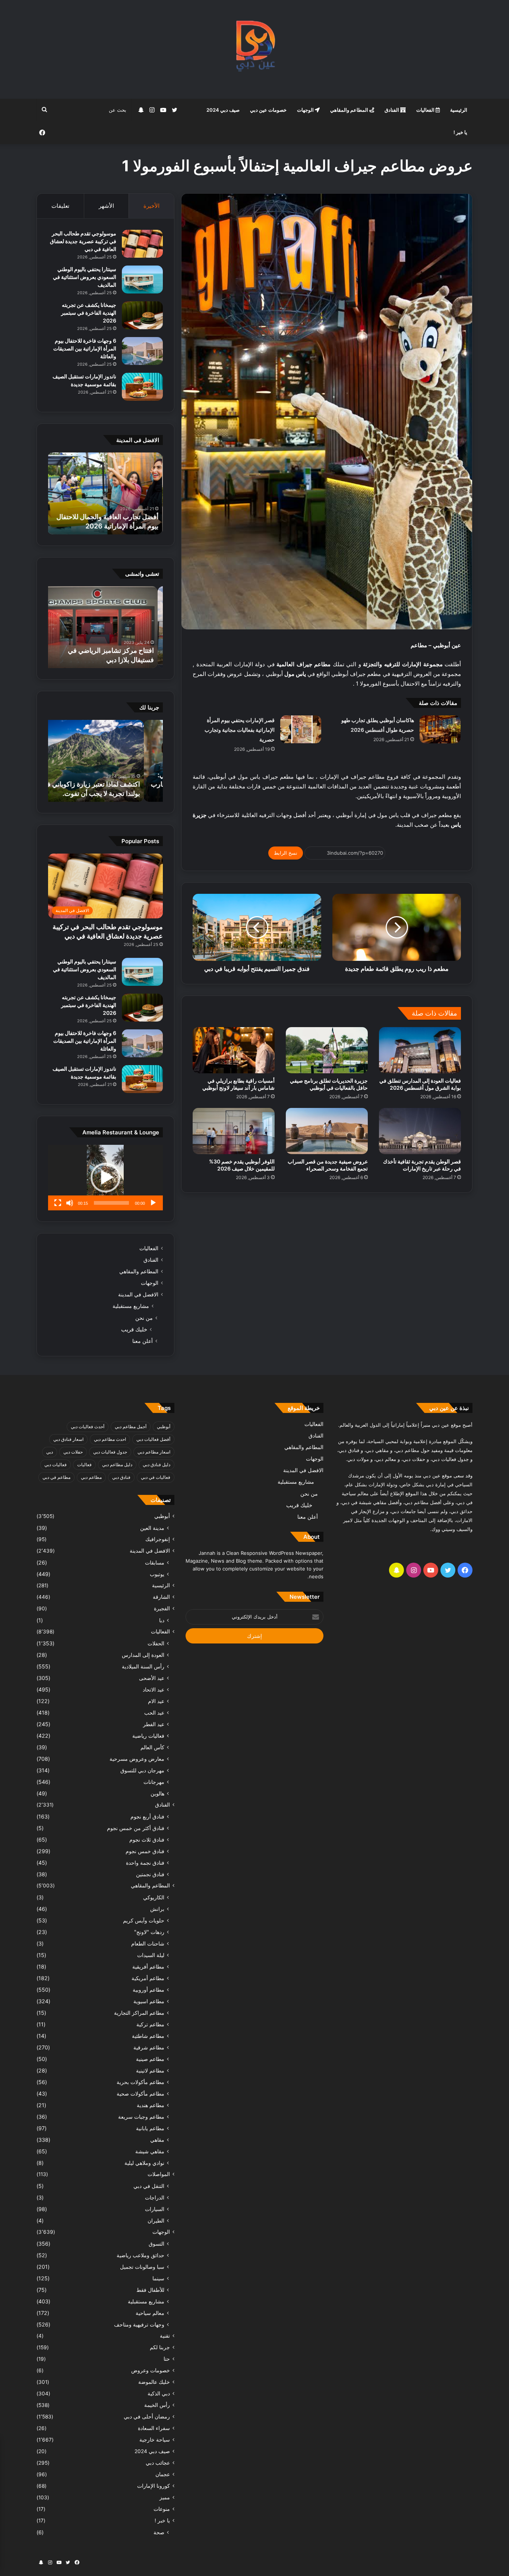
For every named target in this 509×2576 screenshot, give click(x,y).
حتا (167, 2359)
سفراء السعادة (154, 2428)
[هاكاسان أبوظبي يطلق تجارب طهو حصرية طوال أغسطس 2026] (440, 729)
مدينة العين (152, 1528)
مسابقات (155, 1562)
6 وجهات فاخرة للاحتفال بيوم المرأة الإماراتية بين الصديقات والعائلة (85, 348)
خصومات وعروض (151, 2370)
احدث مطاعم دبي (110, 1439)
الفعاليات (426, 110)
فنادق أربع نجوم (147, 1816)
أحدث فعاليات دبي (88, 1427)
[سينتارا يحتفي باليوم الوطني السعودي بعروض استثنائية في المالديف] (142, 279)
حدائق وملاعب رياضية (140, 2255)
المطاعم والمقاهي (350, 110)
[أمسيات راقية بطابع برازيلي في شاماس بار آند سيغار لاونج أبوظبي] (234, 1050)
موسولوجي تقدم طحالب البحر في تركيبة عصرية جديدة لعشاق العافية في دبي (83, 241)
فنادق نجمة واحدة (145, 1863)
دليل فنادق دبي (157, 1465)
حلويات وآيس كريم (144, 1920)
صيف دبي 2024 (223, 110)
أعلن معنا (143, 1341)
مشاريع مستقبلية (131, 1306)
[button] (105, 1178)
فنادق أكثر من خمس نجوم (136, 1828)
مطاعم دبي (91, 1477)
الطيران (156, 2221)
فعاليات (84, 1465)
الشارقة (161, 1597)
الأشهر (106, 206)
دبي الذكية (159, 2394)
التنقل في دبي (149, 2186)
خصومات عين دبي (268, 110)
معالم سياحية (150, 2313)
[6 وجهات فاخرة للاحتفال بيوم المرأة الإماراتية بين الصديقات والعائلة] (142, 351)
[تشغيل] (153, 1203)
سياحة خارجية (155, 2440)
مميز (165, 2497)
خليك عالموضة (154, 2382)
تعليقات (60, 206)
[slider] (111, 1203)
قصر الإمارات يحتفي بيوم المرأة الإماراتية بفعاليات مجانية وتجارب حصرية (240, 730)
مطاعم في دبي (56, 1477)
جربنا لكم (160, 2347)
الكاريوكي (154, 1897)
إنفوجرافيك (158, 1539)
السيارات (155, 2209)
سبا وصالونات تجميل (142, 2267)
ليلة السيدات (151, 1955)
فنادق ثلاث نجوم (147, 1840)
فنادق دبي (121, 1477)
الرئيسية (459, 110)
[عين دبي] (255, 49)
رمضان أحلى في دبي (147, 2417)
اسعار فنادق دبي (68, 1439)
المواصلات (159, 2174)
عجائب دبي (158, 2463)
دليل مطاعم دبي (117, 1465)
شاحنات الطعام (148, 1943)
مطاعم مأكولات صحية (140, 2094)
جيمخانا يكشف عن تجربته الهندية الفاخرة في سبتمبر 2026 (89, 313)
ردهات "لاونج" (149, 1932)
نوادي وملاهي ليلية (144, 2163)
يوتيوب (157, 1574)
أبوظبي (164, 1427)
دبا (162, 1620)
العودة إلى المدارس (143, 1655)
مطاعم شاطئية (148, 2036)
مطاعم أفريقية (148, 1967)
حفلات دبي (73, 1452)
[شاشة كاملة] (58, 1203)
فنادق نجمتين (150, 1874)
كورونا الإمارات (154, 2486)
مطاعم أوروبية (148, 1990)
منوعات (162, 2509)
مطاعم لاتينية (150, 2070)
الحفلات (156, 1643)
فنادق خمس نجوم (145, 1851)
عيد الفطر (154, 1724)
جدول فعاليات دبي (110, 1452)
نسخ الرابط (286, 853)
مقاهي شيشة (150, 2151)
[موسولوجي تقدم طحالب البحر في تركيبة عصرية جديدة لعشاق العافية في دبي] (142, 244)
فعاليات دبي (56, 1465)
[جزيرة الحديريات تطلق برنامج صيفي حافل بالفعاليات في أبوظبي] (327, 1050)
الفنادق (392, 110)
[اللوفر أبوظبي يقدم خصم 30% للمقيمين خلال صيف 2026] (234, 1131)
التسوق (157, 2244)
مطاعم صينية (150, 2059)
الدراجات (155, 2197)
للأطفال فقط (150, 2290)
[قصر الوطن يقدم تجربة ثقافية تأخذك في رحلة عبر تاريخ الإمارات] (420, 1131)
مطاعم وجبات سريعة (141, 2117)
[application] (105, 1178)
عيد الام (156, 1701)
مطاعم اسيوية (149, 2001)
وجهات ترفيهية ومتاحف (139, 2324)
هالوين (157, 1793)
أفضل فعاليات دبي (153, 1439)
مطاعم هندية (151, 2105)
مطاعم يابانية (150, 2128)
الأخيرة (151, 206)
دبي (50, 1452)
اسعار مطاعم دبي (154, 1452)
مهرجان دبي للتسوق (142, 1770)
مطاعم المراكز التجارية (139, 2013)
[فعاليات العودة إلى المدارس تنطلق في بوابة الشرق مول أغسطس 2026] (420, 1050)
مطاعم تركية (150, 2024)
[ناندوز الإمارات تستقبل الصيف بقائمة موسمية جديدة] (142, 387)
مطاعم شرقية (149, 2047)
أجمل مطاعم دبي (131, 1427)
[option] (105, 493)
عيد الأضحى (152, 1678)
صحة (159, 2532)
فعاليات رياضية (148, 1736)
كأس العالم (152, 1747)
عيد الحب (154, 1713)
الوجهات (306, 110)
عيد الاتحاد (154, 1689)
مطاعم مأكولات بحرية (140, 2082)
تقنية (165, 2336)
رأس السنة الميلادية (143, 1666)
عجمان (163, 2474)
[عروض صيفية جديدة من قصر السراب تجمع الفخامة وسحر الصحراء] (327, 1131)
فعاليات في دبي (156, 1477)
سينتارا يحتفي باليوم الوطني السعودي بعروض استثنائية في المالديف (85, 277)
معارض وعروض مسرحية (137, 1759)
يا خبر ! (460, 132)
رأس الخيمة (157, 2405)
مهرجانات (154, 1782)
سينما (158, 2278)
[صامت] (70, 1203)
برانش (157, 1909)
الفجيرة (162, 1608)
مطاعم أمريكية (148, 1978)
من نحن (144, 1318)
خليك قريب (134, 1329)
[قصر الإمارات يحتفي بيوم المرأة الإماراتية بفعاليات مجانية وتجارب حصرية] (301, 729)
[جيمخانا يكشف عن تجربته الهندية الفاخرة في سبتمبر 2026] (142, 315)
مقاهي (157, 2140)
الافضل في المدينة (138, 1295)
